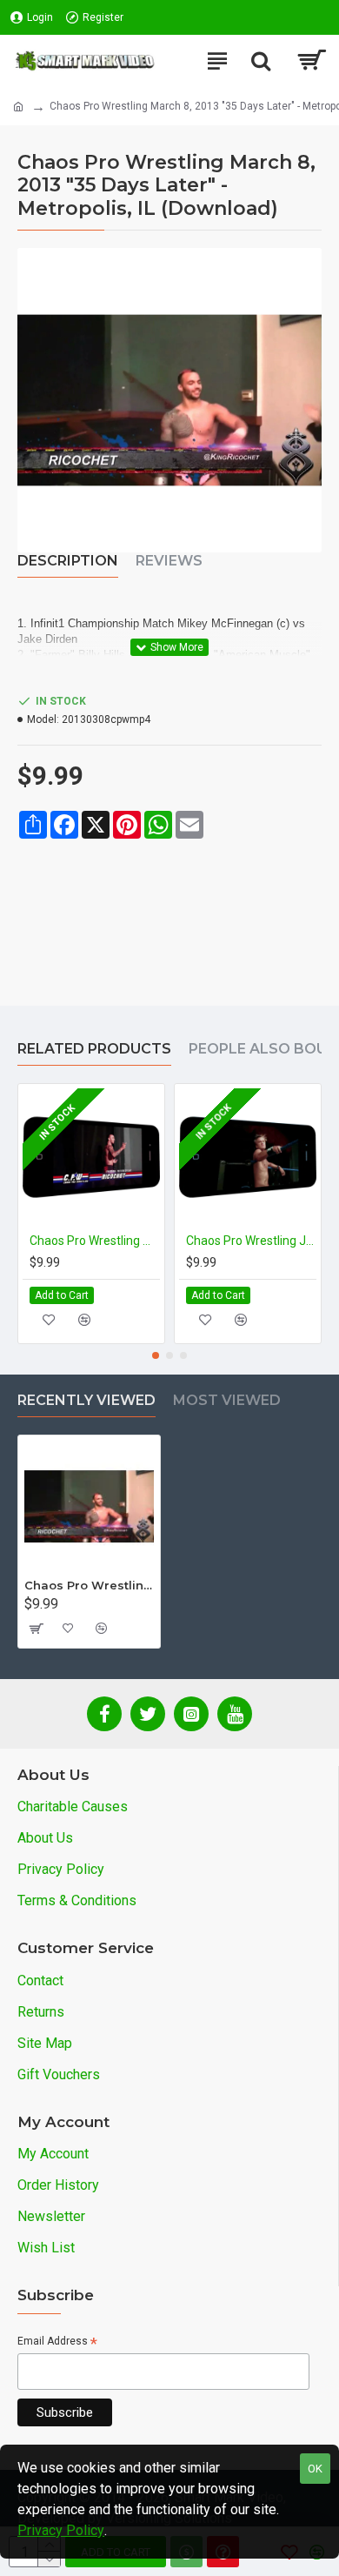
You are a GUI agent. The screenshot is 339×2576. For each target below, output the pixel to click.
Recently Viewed (86, 1400)
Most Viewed (227, 1400)
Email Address (57, 2342)
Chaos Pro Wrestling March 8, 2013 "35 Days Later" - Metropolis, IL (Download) (89, 1585)
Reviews (169, 561)
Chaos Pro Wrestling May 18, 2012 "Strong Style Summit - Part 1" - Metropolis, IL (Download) (95, 1241)
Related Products (94, 1049)
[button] (156, 1355)
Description (68, 561)
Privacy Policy (61, 2530)
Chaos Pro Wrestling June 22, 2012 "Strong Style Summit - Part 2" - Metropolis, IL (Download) (251, 1241)
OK (315, 2469)
